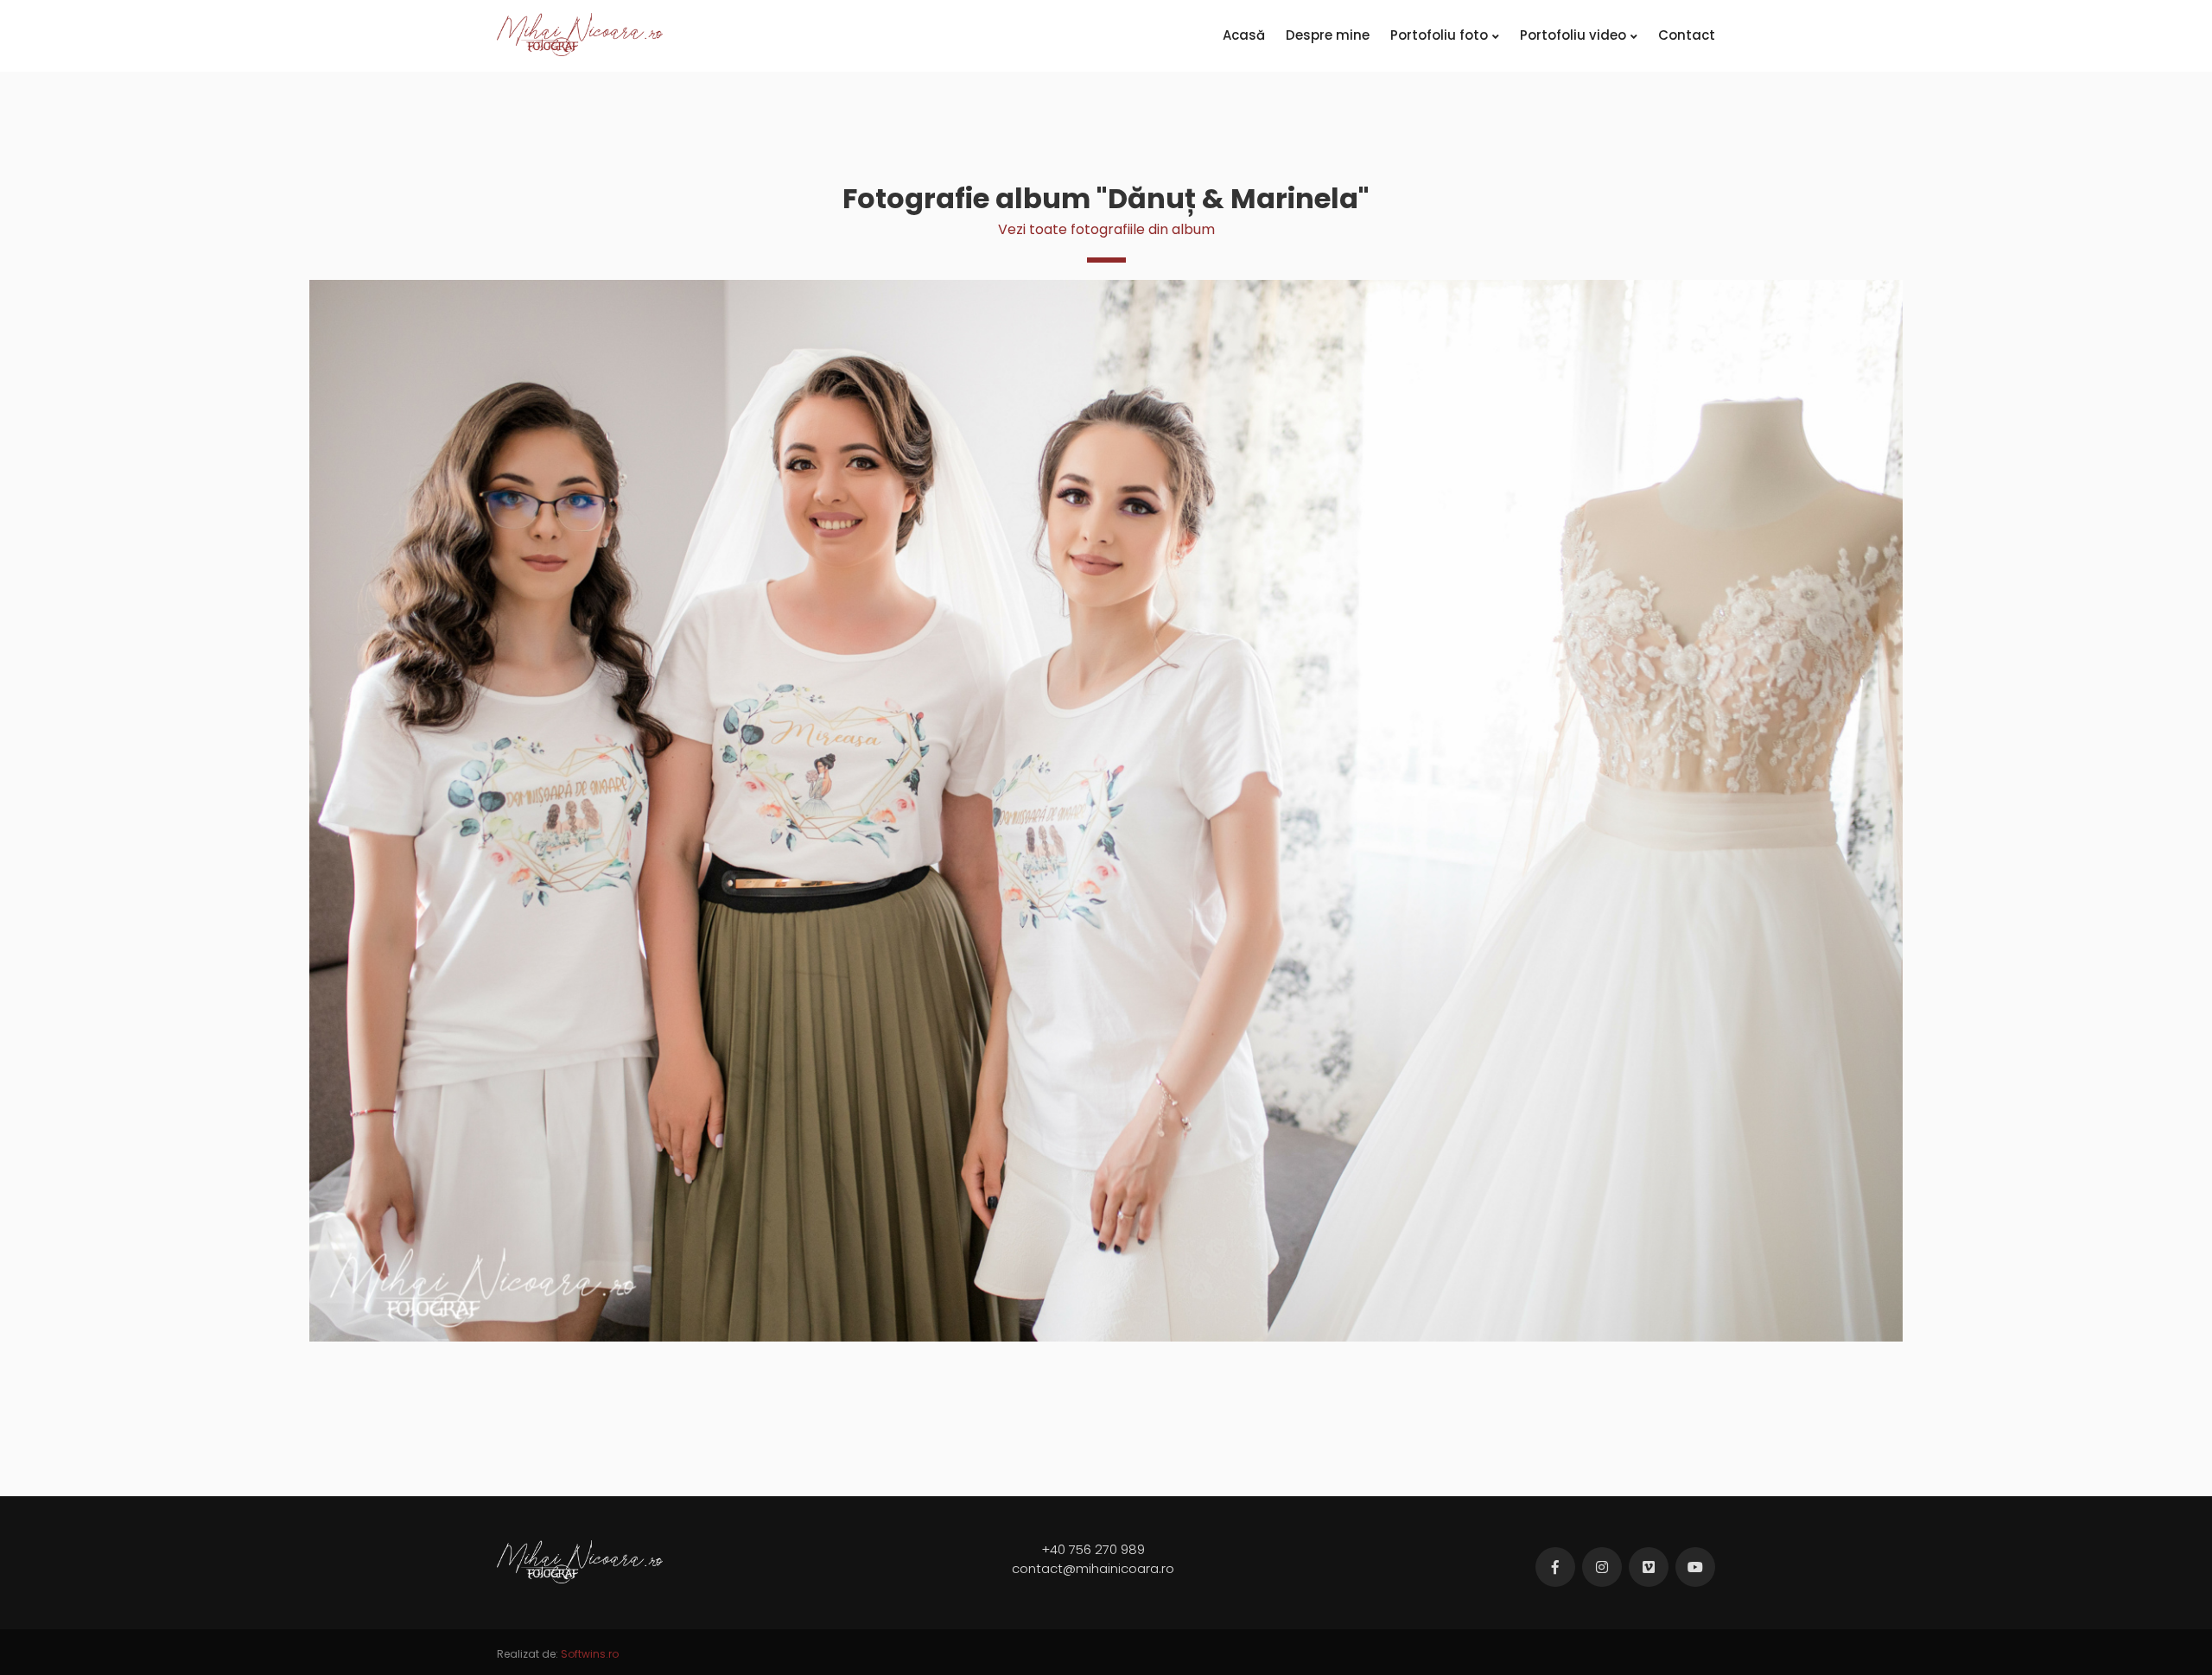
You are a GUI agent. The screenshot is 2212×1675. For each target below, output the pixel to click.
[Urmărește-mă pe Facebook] (1555, 1567)
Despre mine (1328, 35)
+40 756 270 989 (1093, 1549)
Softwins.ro (590, 1654)
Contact (1687, 35)
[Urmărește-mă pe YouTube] (1695, 1567)
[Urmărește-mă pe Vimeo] (1649, 1567)
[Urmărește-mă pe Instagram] (1602, 1567)
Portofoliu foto (1439, 35)
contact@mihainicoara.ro (1093, 1568)
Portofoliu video (1573, 35)
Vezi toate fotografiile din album (1106, 229)
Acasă (1244, 35)
